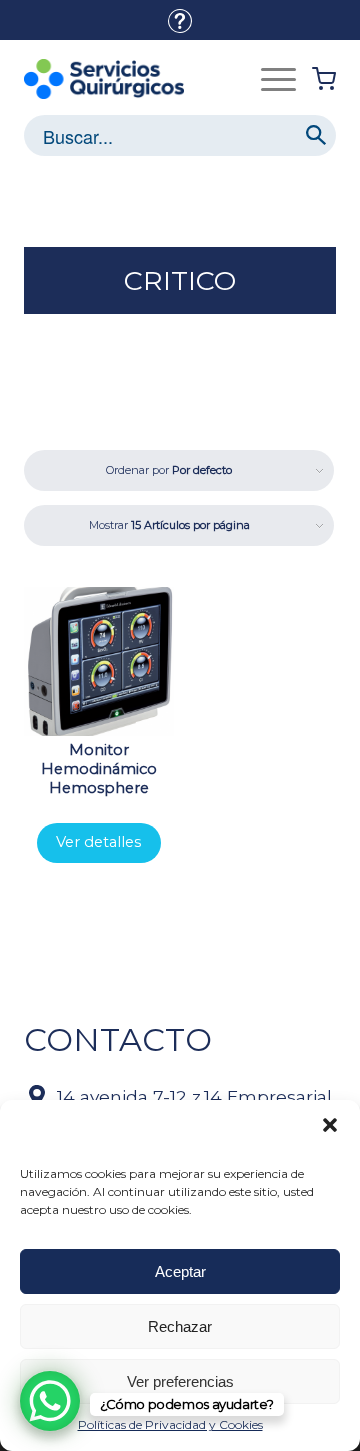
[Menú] (278, 79)
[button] (330, 1125)
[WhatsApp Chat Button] (50, 1401)
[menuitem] (180, 21)
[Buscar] (316, 135)
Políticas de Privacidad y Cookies (170, 1424)
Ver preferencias (180, 1381)
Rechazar (180, 1326)
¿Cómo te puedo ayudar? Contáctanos (180, 21)
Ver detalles (98, 842)
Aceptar (180, 1271)
